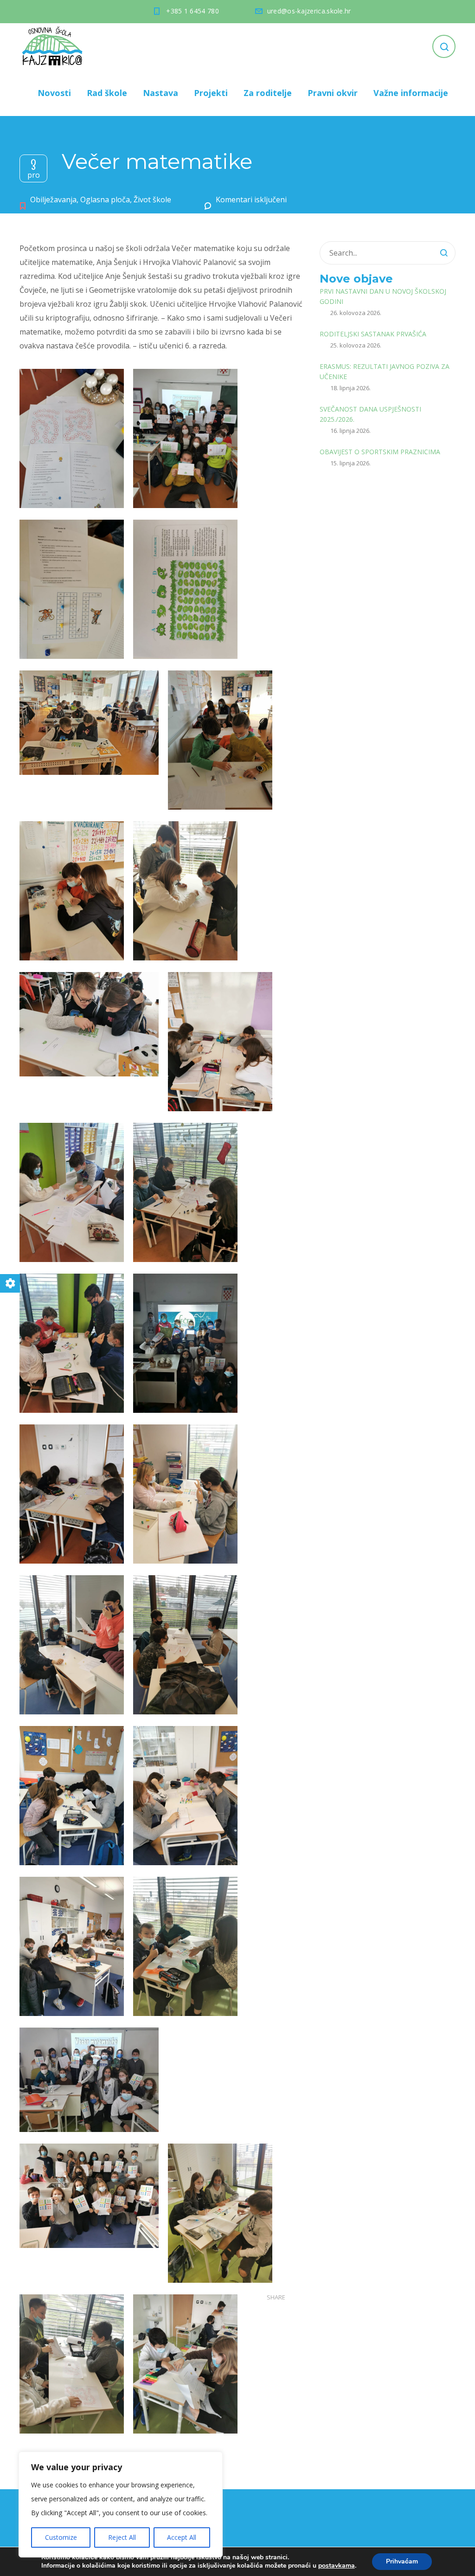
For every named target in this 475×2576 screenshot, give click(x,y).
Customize (61, 2537)
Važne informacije (411, 93)
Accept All (182, 2537)
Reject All (122, 2537)
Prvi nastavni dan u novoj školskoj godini (383, 296)
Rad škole (107, 93)
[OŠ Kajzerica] (54, 46)
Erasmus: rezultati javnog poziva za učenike (385, 371)
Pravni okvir (333, 93)
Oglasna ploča (105, 200)
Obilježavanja (53, 200)
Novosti (54, 93)
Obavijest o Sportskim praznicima (380, 452)
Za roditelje (268, 93)
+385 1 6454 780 (193, 11)
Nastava (160, 93)
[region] (121, 2505)
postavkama (337, 2566)
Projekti (211, 93)
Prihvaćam (402, 2561)
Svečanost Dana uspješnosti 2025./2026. (370, 414)
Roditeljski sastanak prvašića (373, 334)
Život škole (152, 200)
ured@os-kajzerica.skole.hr (309, 11)
